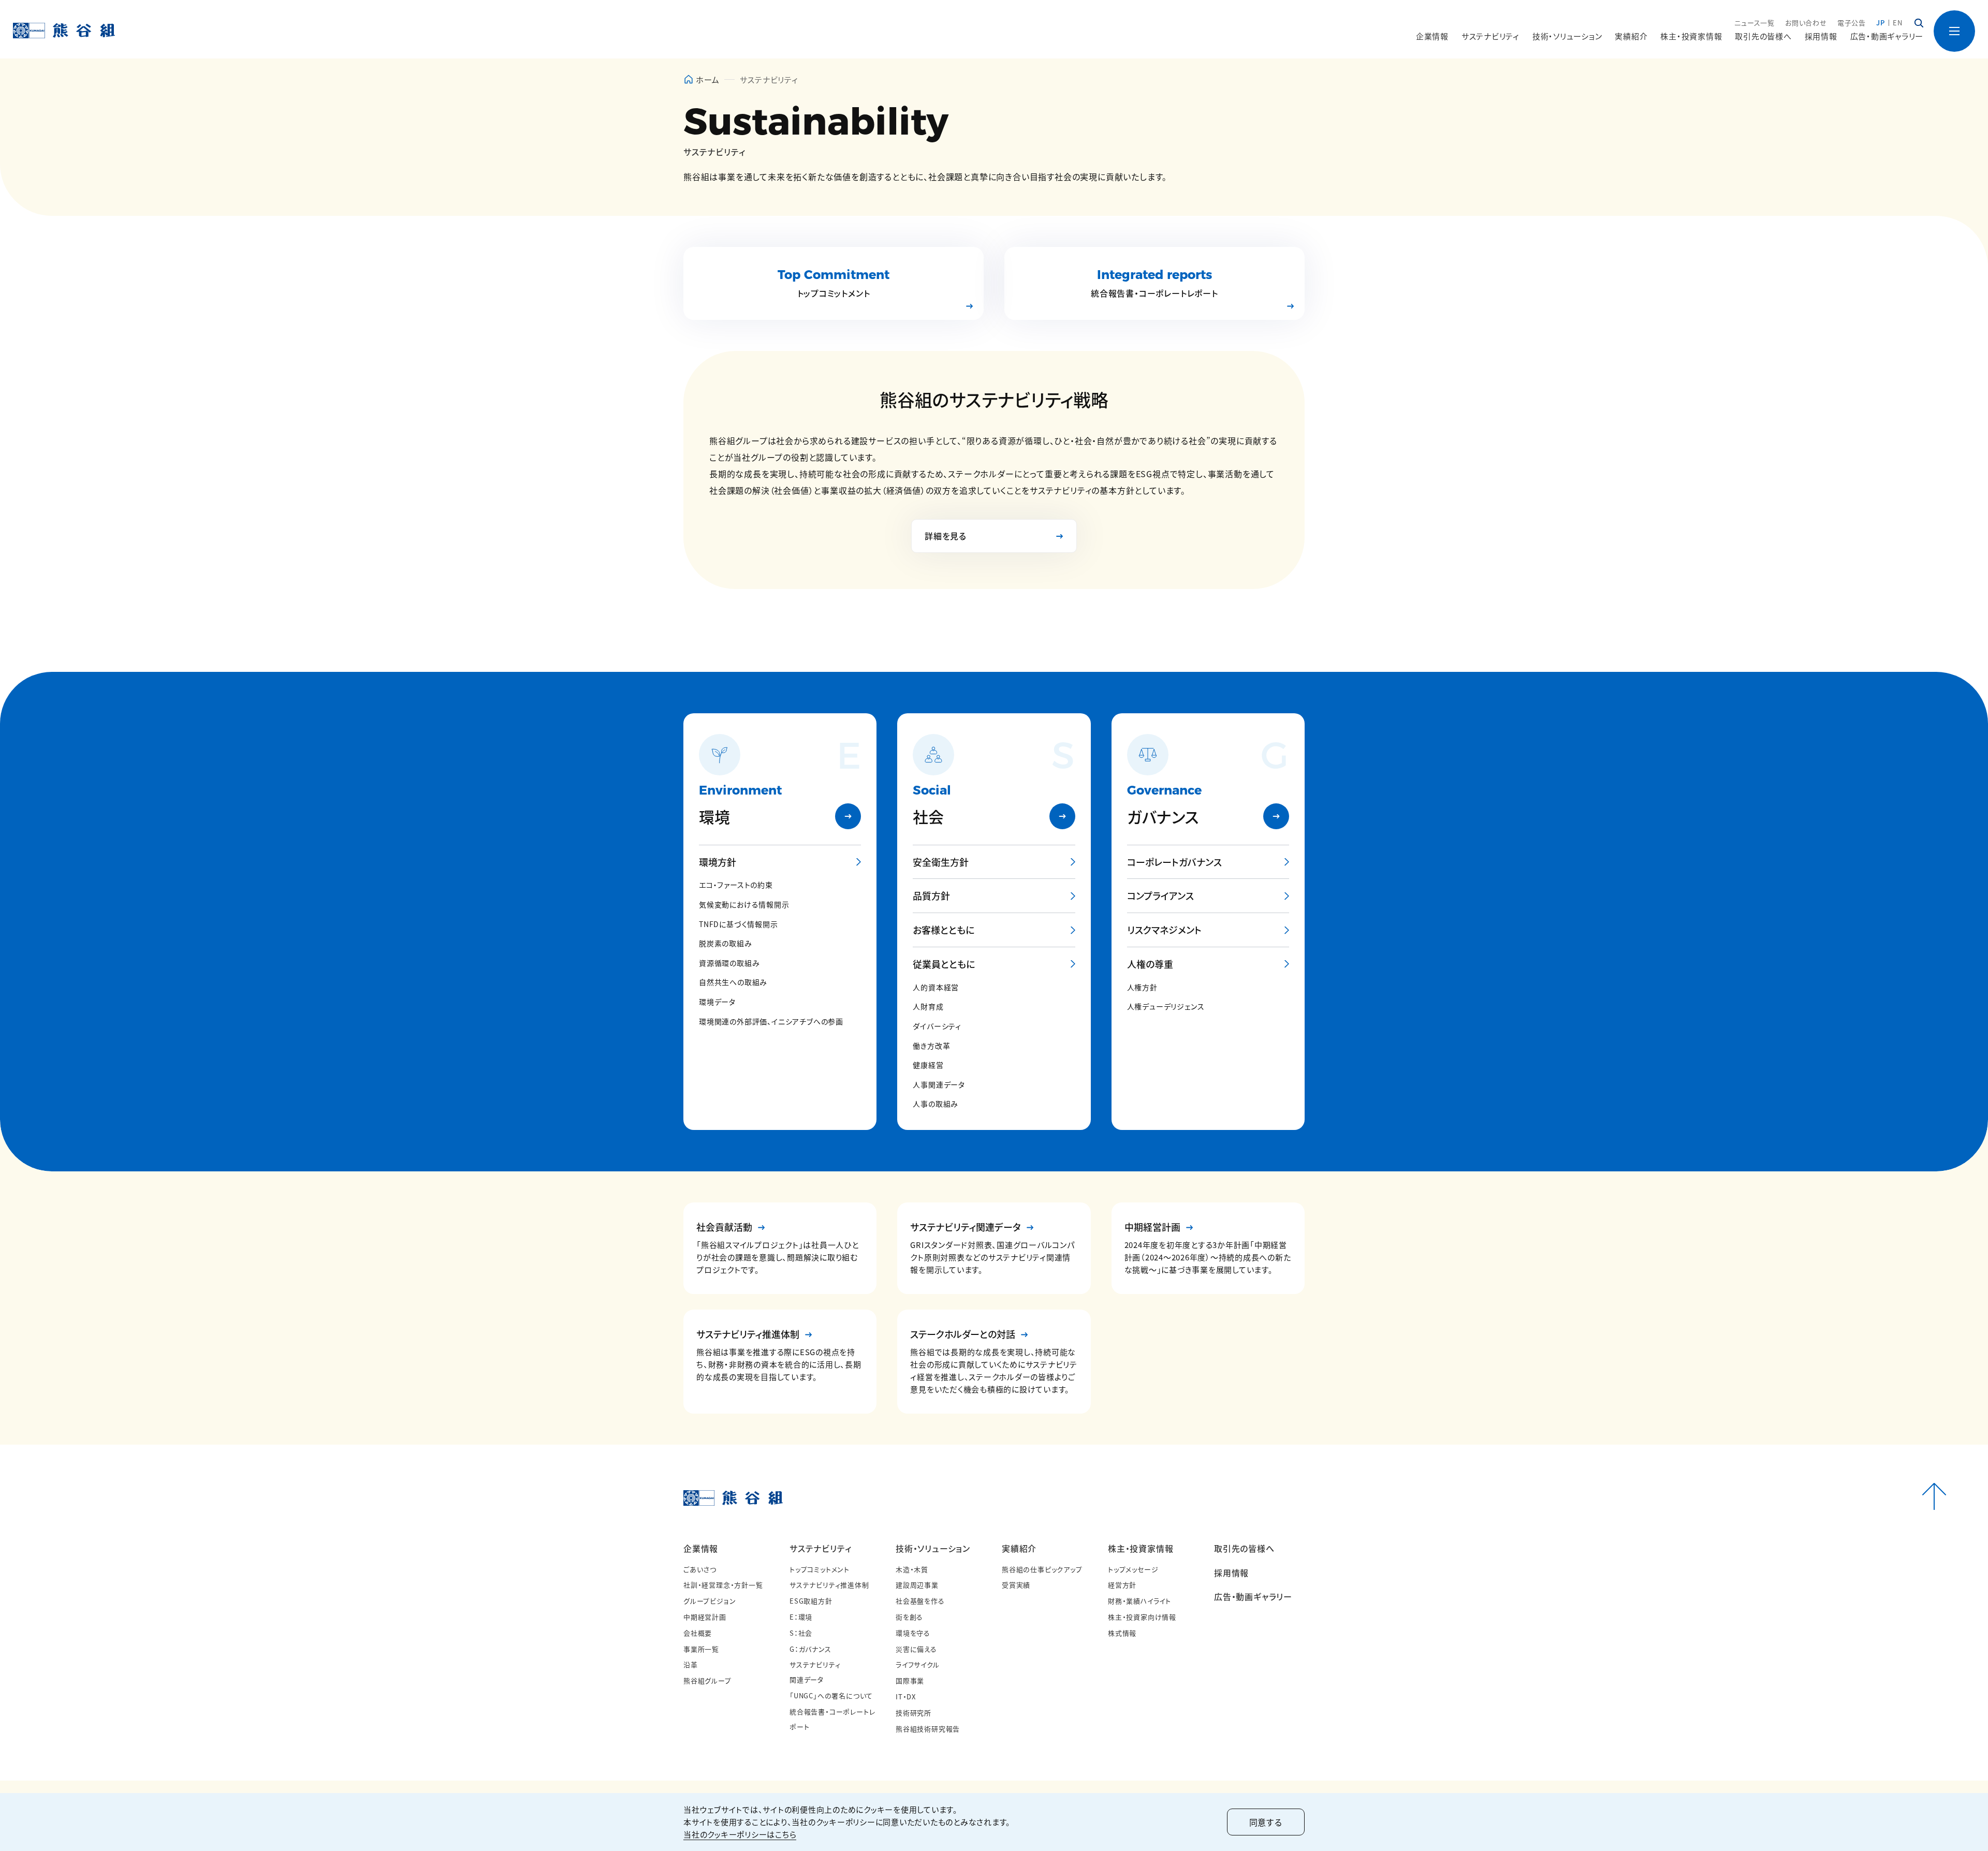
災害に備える (916, 1649)
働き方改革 (931, 1046)
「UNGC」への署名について (831, 1695)
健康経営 (928, 1065)
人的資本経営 (936, 987)
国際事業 (910, 1680)
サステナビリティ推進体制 (829, 1585)
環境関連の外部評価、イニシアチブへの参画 (771, 1022)
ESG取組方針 (811, 1601)
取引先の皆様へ (1763, 36)
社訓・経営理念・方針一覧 (723, 1585)
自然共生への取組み (733, 982)
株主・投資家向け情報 (1142, 1617)
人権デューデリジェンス (1166, 1007)
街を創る (909, 1617)
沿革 (691, 1664)
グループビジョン (710, 1601)
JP (1881, 23)
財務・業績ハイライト (1139, 1601)
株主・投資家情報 (1141, 1548)
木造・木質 (912, 1569)
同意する (1266, 1822)
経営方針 (1122, 1585)
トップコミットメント (820, 1569)
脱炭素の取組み (726, 943)
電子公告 (1852, 23)
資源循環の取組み (729, 963)
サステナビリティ (820, 1548)
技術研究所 (913, 1713)
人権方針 (1142, 987)
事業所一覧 (701, 1649)
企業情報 (701, 1548)
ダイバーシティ (937, 1026)
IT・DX (906, 1696)
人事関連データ (939, 1085)
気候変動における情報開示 (744, 905)
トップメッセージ (1133, 1569)
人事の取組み (935, 1104)
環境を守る (913, 1633)
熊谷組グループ (707, 1680)
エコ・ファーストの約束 (736, 885)
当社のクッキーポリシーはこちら (740, 1834)
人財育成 (928, 1007)
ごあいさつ (700, 1569)
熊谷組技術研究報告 (928, 1729)
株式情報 (1122, 1633)
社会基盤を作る (920, 1601)
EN (1898, 23)
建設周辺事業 (917, 1585)
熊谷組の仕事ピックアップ (1042, 1569)
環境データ (717, 1002)
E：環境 (801, 1617)
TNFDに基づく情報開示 (739, 924)
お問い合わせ (1806, 23)
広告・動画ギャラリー (1887, 36)
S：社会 (801, 1633)
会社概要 (698, 1633)
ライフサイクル (918, 1664)
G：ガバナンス (810, 1649)
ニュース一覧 (1755, 23)
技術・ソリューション (933, 1548)
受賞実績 (1016, 1585)
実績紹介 (1019, 1548)
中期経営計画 (705, 1617)
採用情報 (1821, 36)
